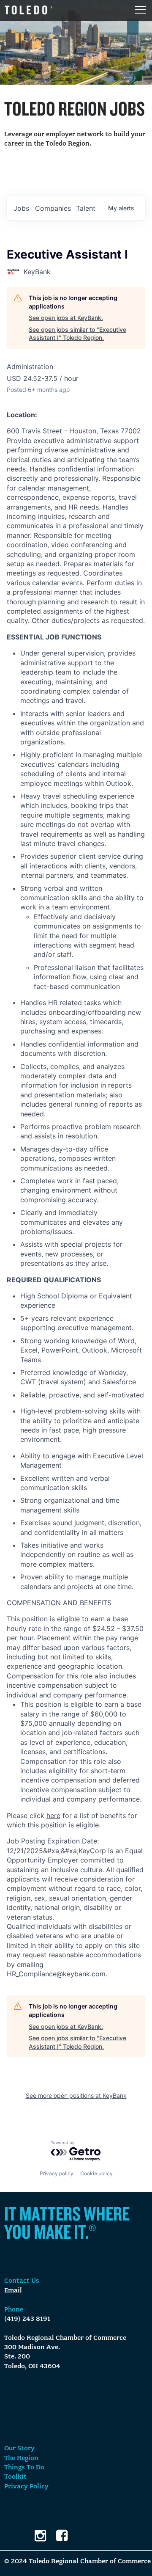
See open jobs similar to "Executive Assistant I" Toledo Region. (77, 334)
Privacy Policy (26, 2487)
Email (13, 2291)
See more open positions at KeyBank (76, 2095)
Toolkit (15, 2477)
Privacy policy (57, 2173)
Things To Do (24, 2468)
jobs (21, 208)
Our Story (19, 2449)
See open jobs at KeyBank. (66, 318)
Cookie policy (96, 2173)
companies (53, 208)
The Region (21, 2458)
